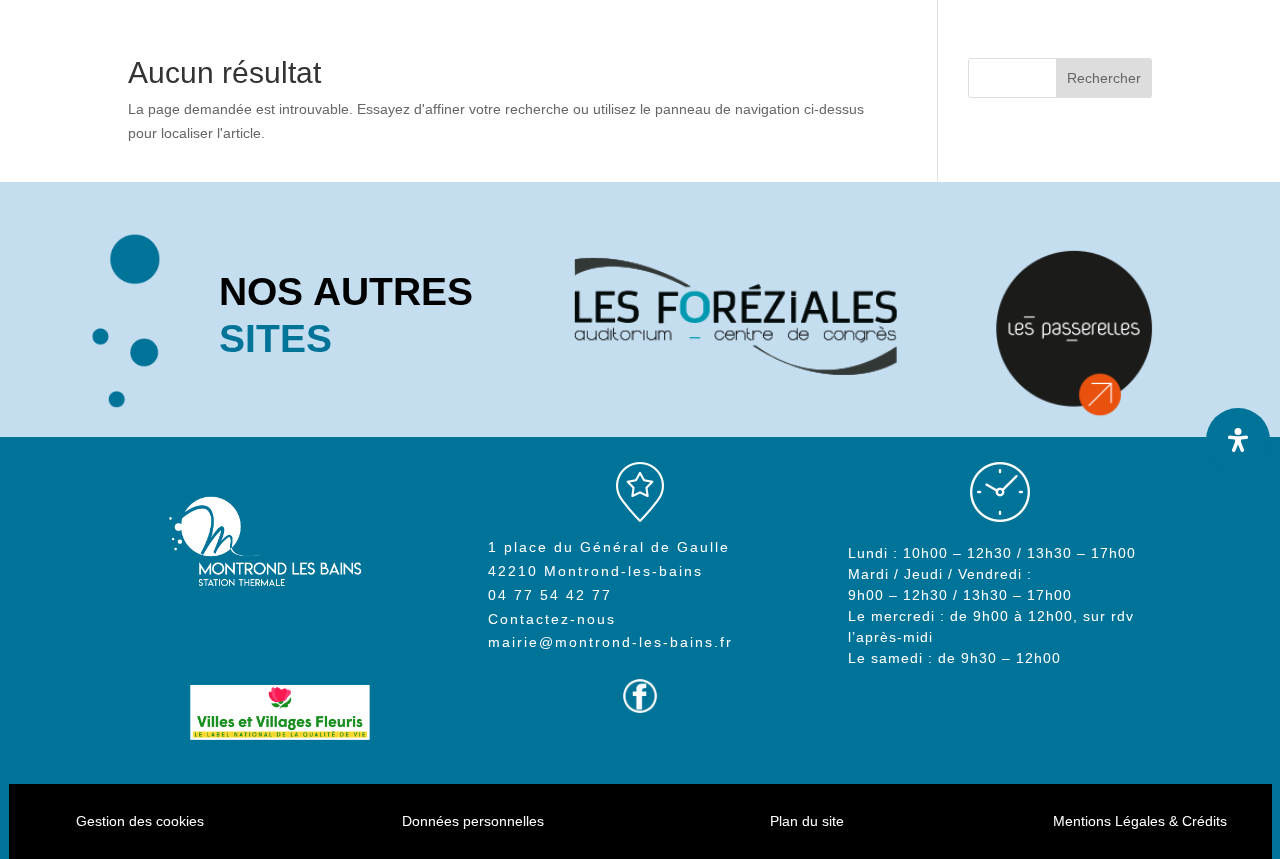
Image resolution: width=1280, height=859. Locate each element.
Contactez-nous (552, 619)
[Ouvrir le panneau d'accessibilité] (1238, 440)
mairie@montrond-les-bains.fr (610, 642)
